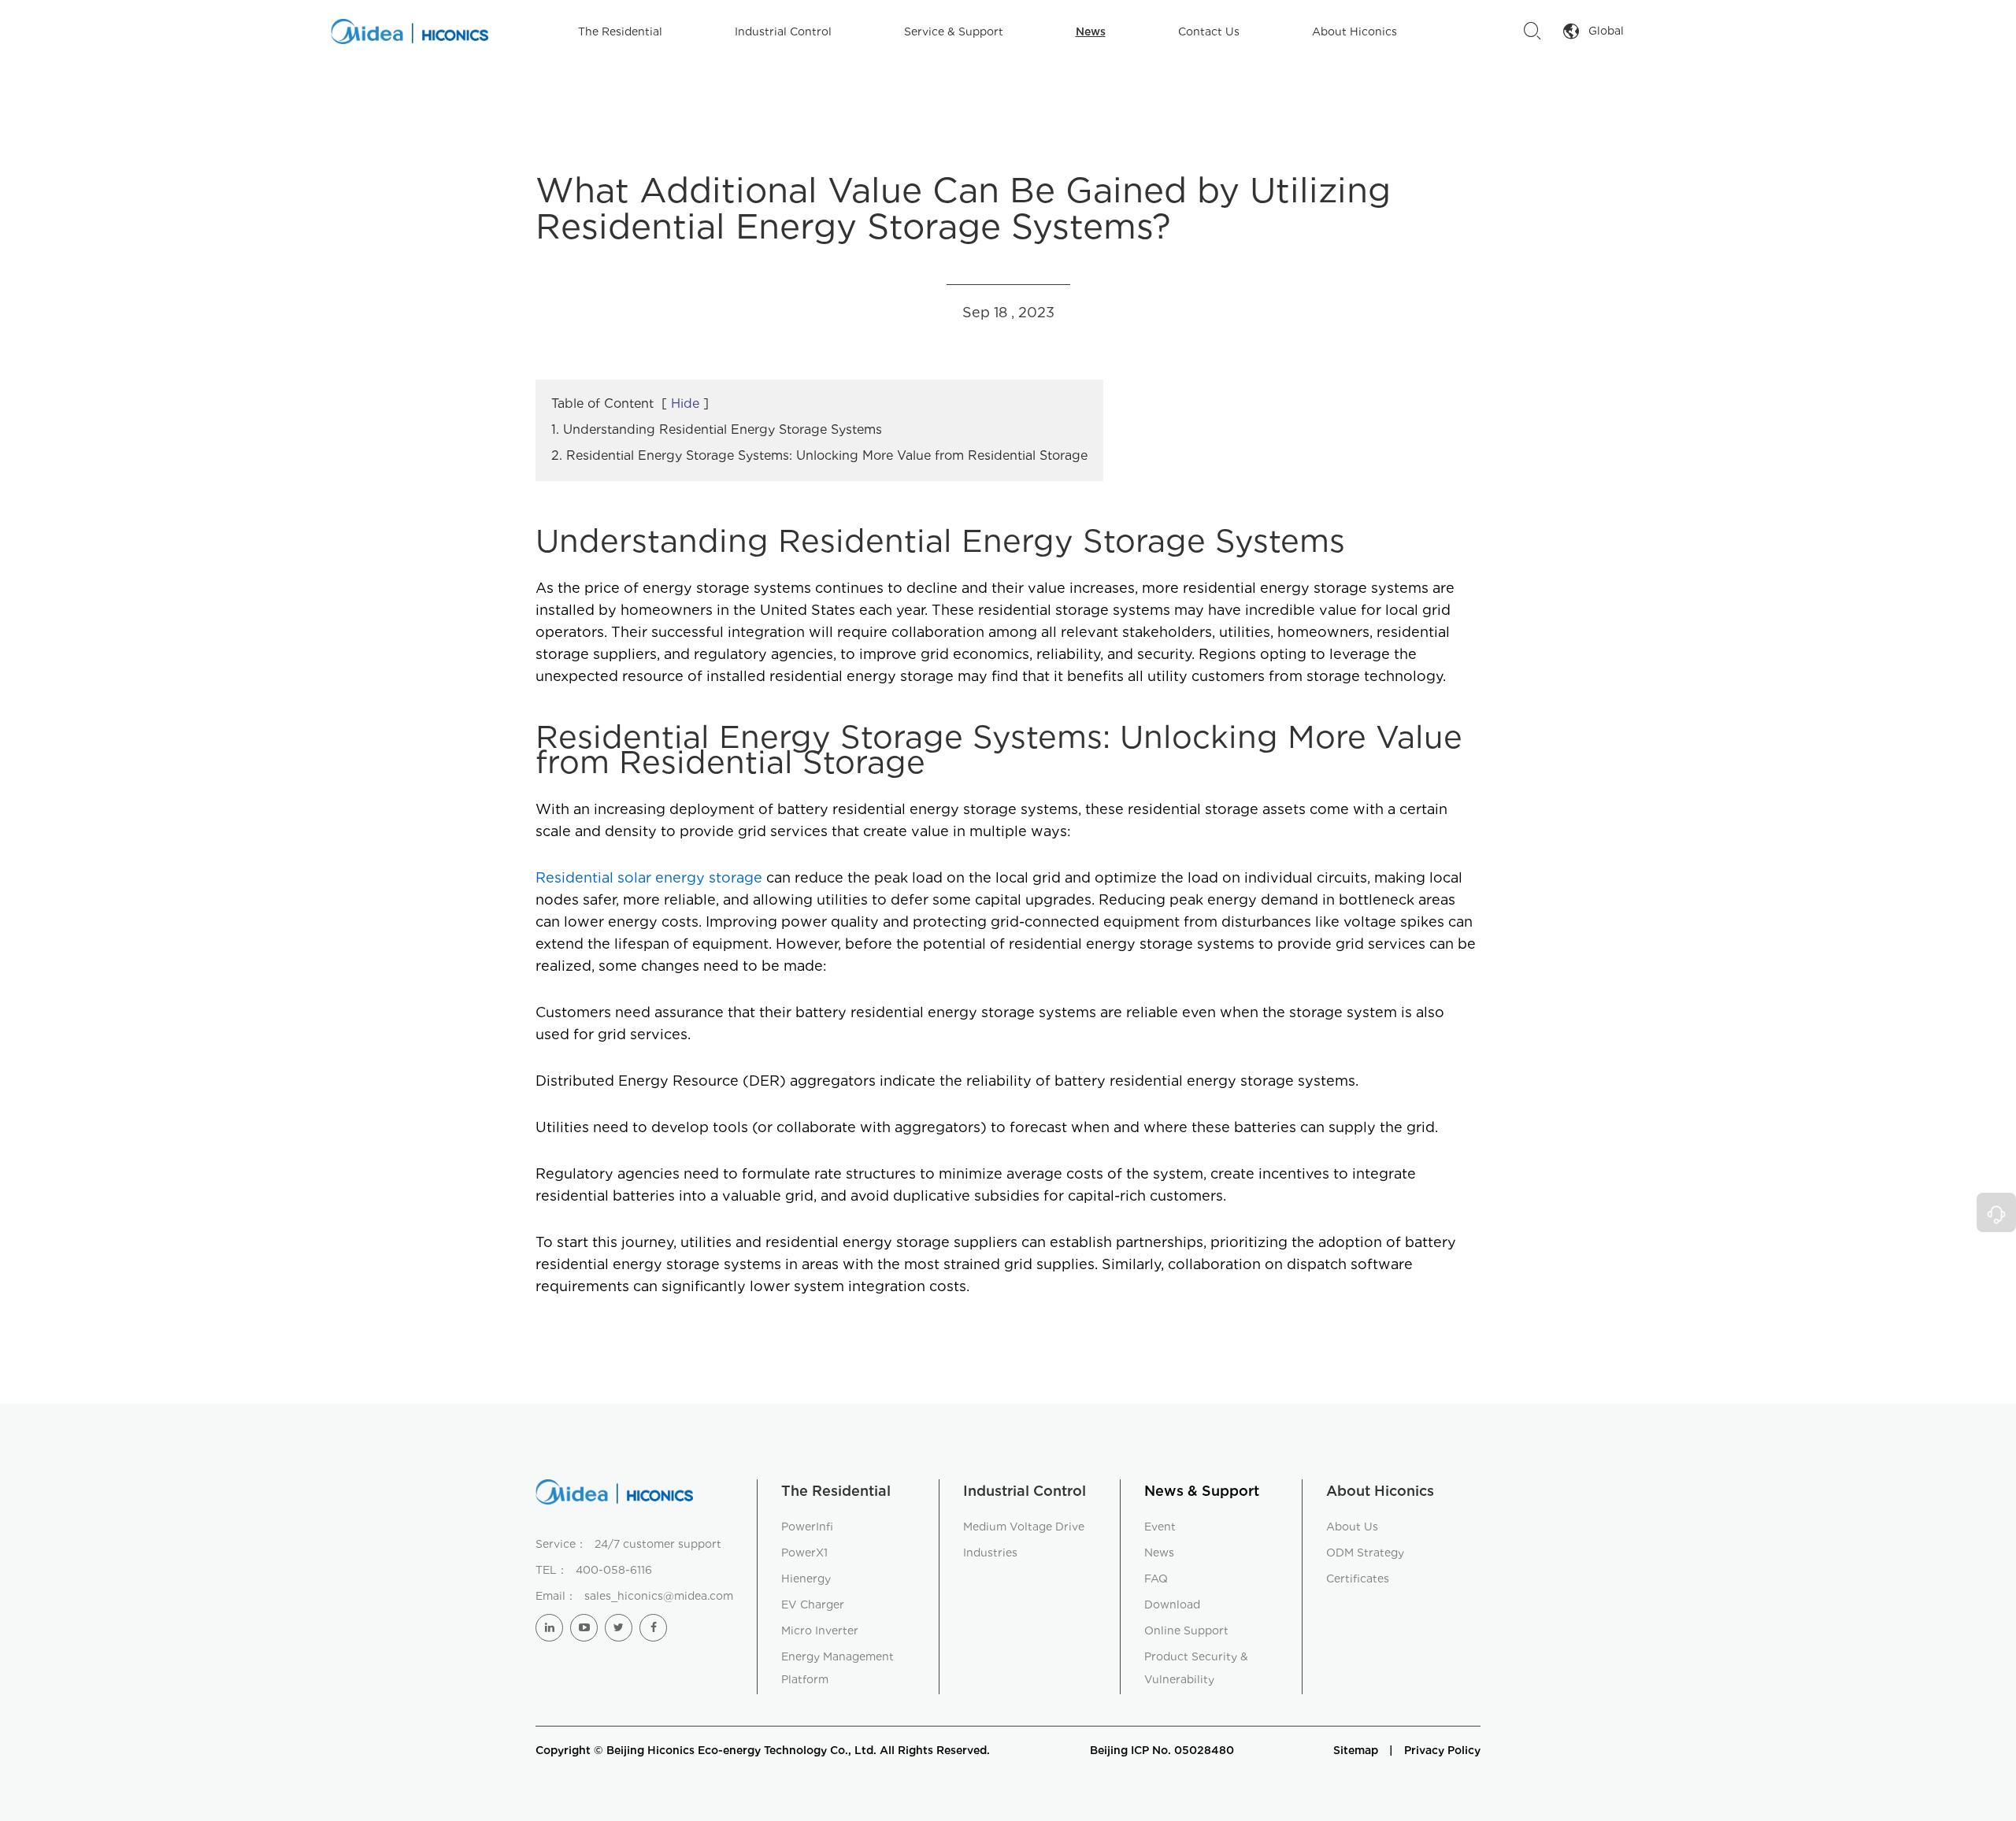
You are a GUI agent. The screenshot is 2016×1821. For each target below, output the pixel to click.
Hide (685, 403)
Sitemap (1356, 1750)
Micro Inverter (820, 1630)
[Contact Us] (1996, 1212)
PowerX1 (804, 1553)
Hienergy (806, 1579)
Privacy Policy (1442, 1750)
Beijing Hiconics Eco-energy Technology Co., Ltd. (741, 1750)
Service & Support (954, 31)
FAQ (1156, 1579)
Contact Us (1209, 31)
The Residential (620, 31)
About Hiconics (1354, 31)
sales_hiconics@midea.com (659, 1596)
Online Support (1186, 1630)
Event (1160, 1527)
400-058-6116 (614, 1570)
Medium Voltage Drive (1024, 1527)
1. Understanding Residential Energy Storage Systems (717, 429)
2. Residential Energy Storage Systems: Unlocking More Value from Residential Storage (819, 455)
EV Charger (813, 1604)
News (1091, 31)
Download (1172, 1604)
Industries (990, 1553)
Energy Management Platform (838, 1668)
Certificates (1358, 1579)
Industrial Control (783, 31)
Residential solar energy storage (649, 877)
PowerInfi (807, 1527)
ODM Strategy (1365, 1553)
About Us (1352, 1527)
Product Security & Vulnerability (1196, 1668)
